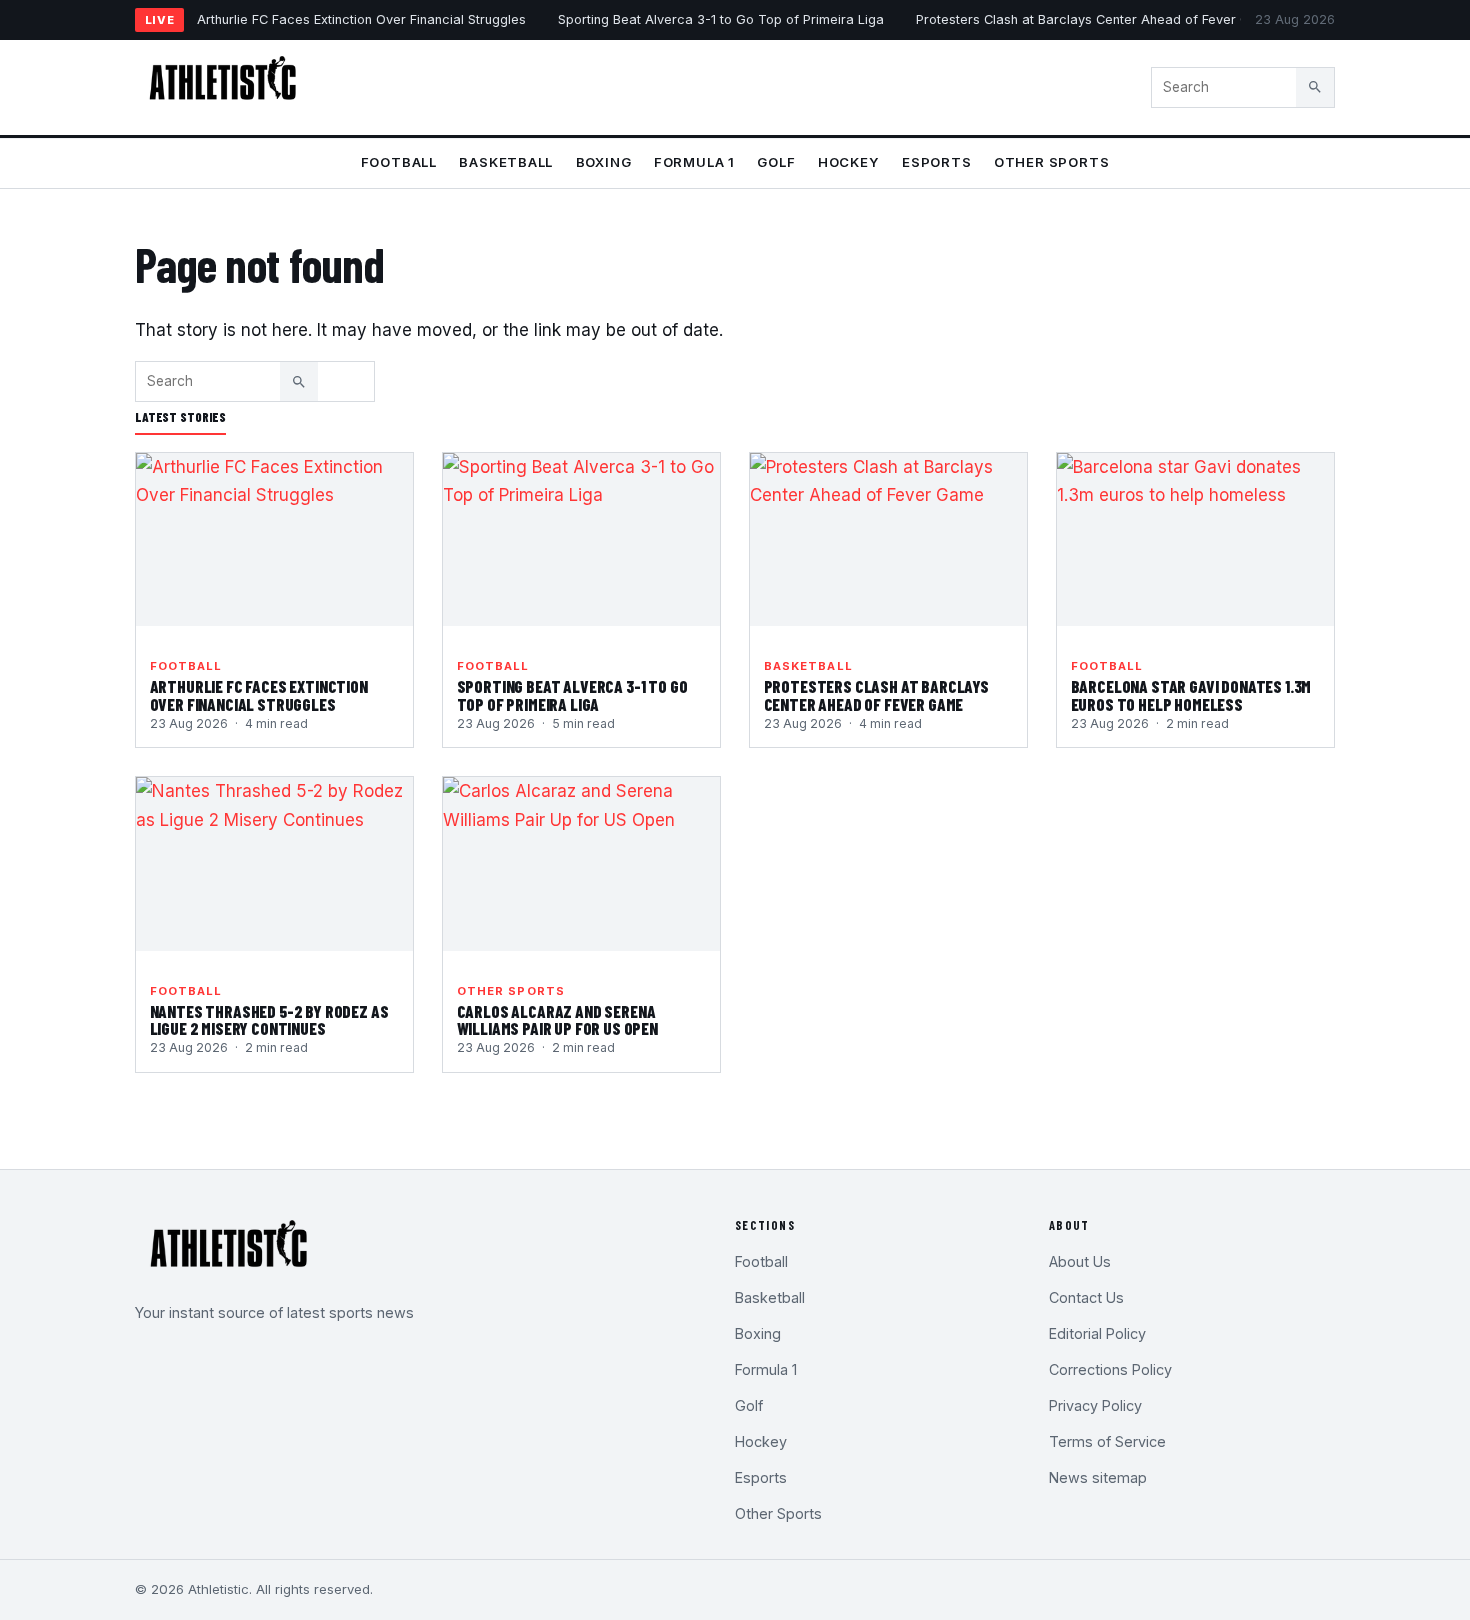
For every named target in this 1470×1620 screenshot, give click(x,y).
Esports (937, 162)
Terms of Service (1107, 1441)
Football (399, 162)
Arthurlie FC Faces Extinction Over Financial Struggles (361, 19)
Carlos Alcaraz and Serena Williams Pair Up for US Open (557, 1020)
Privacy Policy (1095, 1405)
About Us (1080, 1261)
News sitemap (1098, 1477)
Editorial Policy (1097, 1333)
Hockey (849, 162)
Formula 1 (694, 162)
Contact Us (1086, 1297)
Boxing (604, 162)
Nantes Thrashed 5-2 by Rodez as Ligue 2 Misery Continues (269, 1020)
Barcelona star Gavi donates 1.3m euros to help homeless (1191, 695)
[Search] (1315, 87)
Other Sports (1051, 162)
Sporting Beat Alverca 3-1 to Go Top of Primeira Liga (721, 19)
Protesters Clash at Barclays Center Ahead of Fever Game (1096, 19)
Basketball (506, 162)
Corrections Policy (1110, 1369)
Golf (776, 162)
